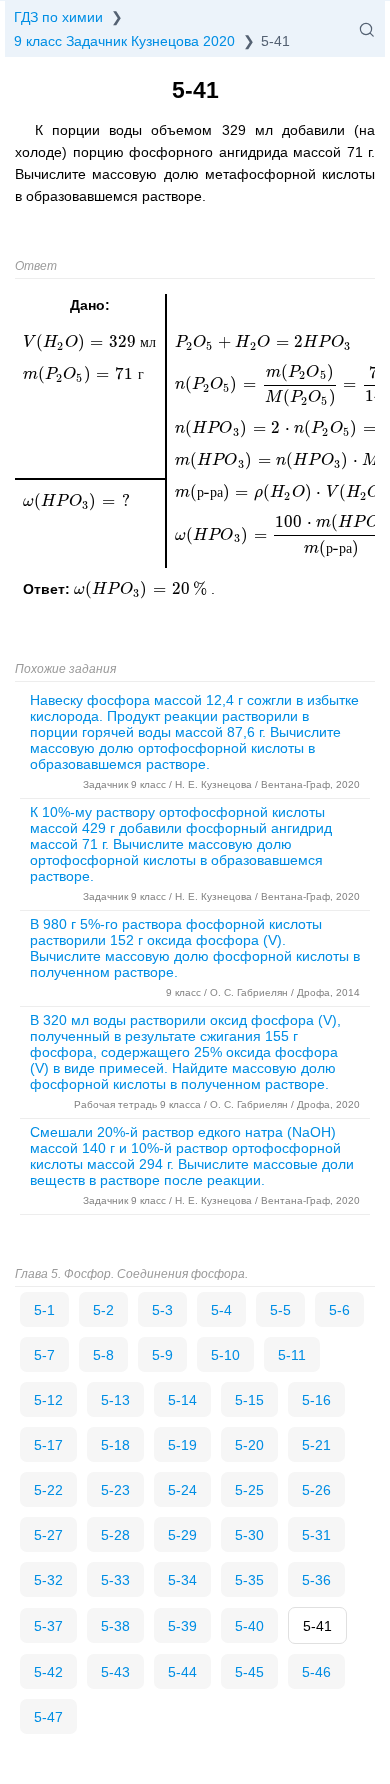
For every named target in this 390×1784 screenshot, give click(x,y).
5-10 (225, 1355)
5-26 (316, 1490)
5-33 (115, 1580)
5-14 (182, 1400)
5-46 (316, 1672)
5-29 (182, 1535)
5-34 (182, 1580)
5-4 (221, 1310)
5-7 (44, 1355)
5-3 (162, 1310)
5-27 (48, 1535)
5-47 (48, 1717)
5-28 (115, 1535)
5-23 (115, 1490)
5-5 (280, 1310)
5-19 (182, 1445)
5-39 (182, 1626)
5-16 (316, 1400)
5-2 (103, 1310)
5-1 (44, 1310)
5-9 (162, 1355)
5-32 (48, 1580)
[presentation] (142, 589)
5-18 (115, 1445)
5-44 (182, 1672)
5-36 (316, 1580)
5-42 (48, 1672)
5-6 (339, 1310)
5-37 (48, 1626)
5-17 (48, 1445)
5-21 (316, 1445)
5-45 (249, 1672)
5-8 (103, 1355)
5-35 (249, 1580)
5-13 (115, 1400)
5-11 (292, 1355)
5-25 (249, 1490)
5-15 (249, 1400)
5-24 (182, 1490)
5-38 (115, 1626)
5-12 (48, 1400)
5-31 (316, 1535)
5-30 (249, 1535)
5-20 (249, 1445)
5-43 (115, 1672)
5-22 (48, 1490)
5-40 (249, 1626)
